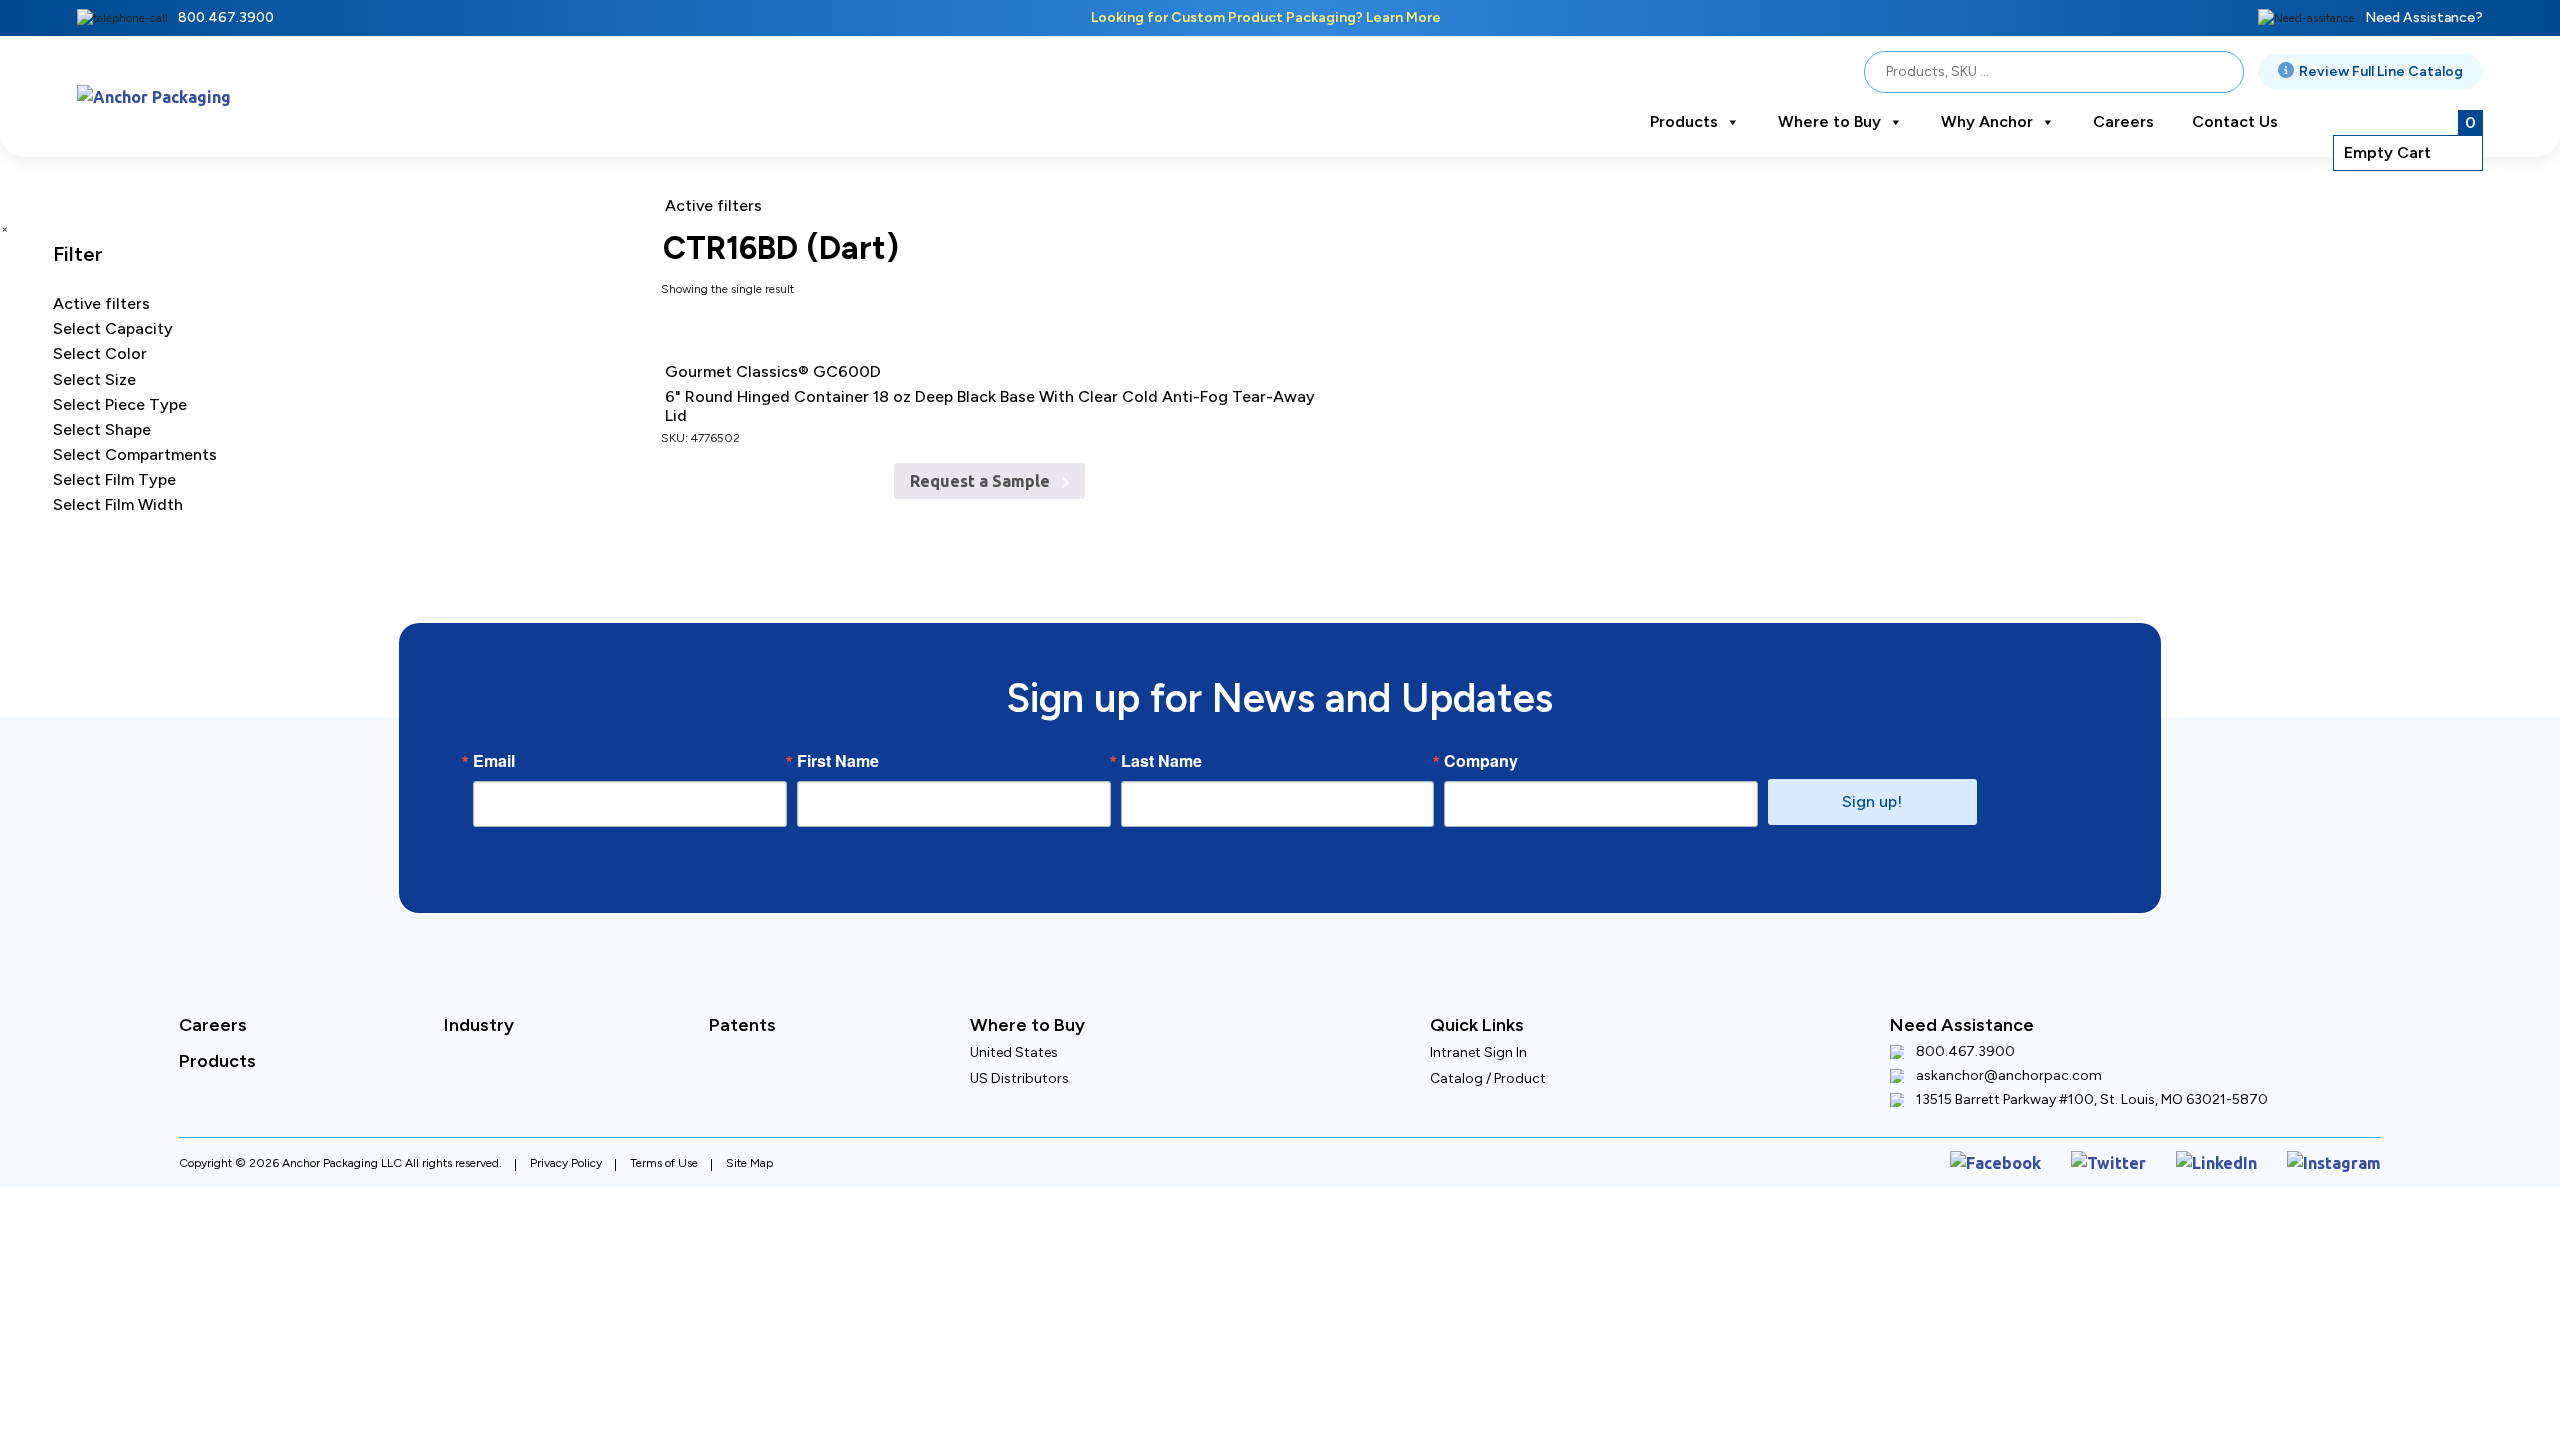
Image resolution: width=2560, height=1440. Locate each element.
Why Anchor (1987, 121)
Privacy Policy (566, 1159)
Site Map (749, 1159)
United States (1014, 1052)
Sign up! (1872, 801)
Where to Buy (1829, 121)
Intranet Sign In (1478, 1052)
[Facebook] (2042, 1159)
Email (494, 761)
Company (1481, 761)
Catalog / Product (1488, 1078)
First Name (838, 761)
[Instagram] (2341, 1159)
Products (1684, 121)
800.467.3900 (226, 17)
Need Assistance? (2424, 17)
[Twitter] (2141, 1159)
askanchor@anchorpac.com (2009, 1076)
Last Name (1161, 761)
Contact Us (2235, 121)
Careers (2123, 121)
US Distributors (1019, 1078)
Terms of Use (664, 1159)
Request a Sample (982, 463)
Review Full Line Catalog (2381, 71)
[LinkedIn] (2237, 1159)
